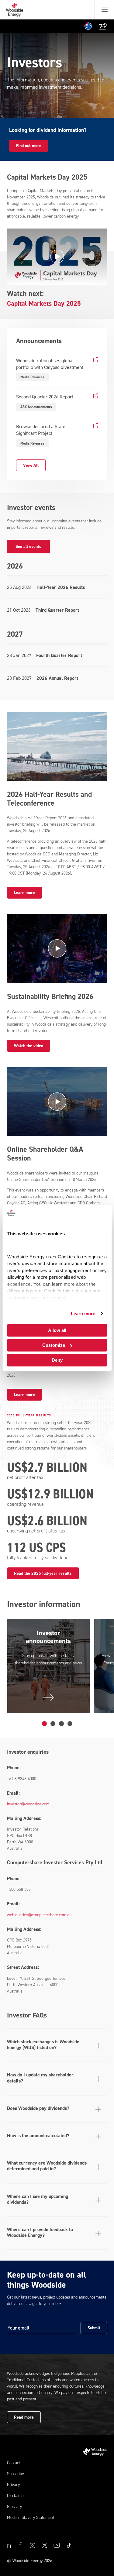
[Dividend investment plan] (70, 1724)
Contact (14, 2463)
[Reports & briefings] (61, 1724)
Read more (24, 2417)
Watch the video (29, 1046)
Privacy (13, 2485)
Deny (57, 1360)
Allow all (57, 1330)
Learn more (83, 1314)
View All (31, 465)
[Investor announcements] (44, 1724)
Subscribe (16, 2474)
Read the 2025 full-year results (43, 1573)
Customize (54, 1345)
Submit (94, 2328)
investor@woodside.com (28, 1804)
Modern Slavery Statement (31, 2518)
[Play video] (57, 257)
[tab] (57, 2045)
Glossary (14, 2507)
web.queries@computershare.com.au (39, 1915)
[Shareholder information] (53, 1724)
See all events (28, 547)
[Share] (103, 26)
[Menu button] (105, 10)
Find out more (29, 146)
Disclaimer (16, 2496)
